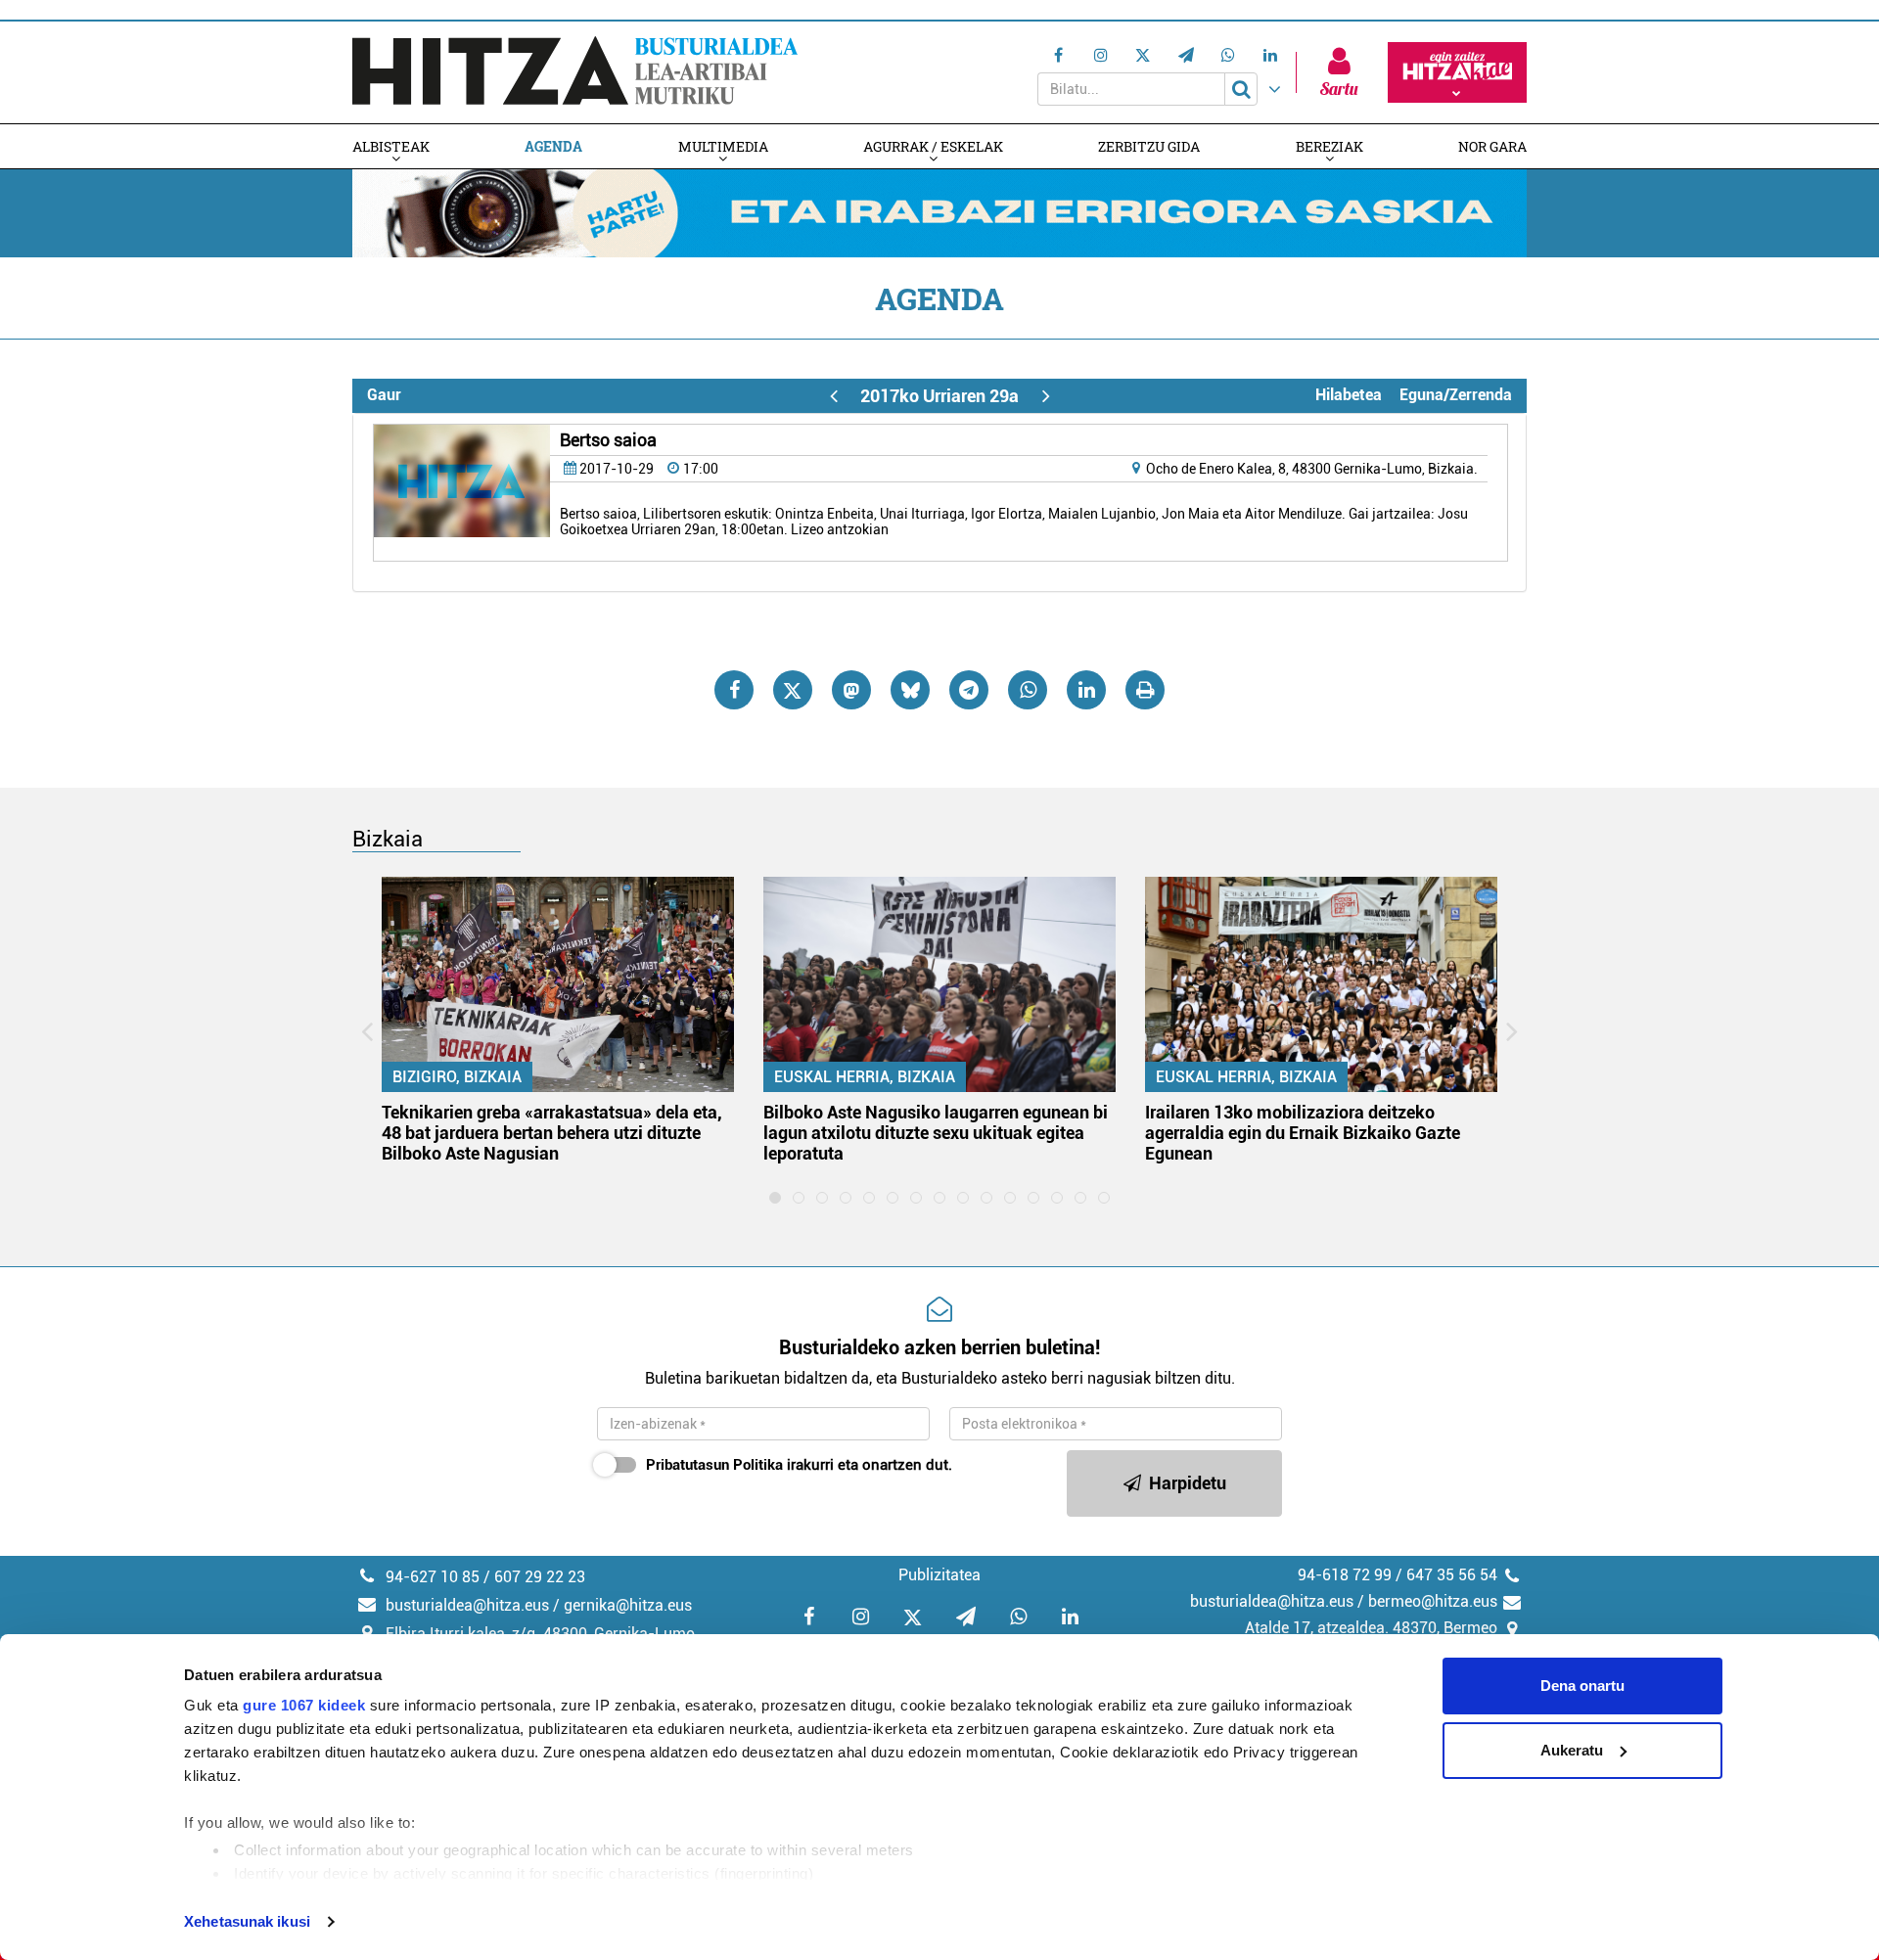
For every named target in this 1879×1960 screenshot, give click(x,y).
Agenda (553, 146)
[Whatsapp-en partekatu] (1028, 690)
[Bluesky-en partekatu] (910, 690)
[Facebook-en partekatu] (734, 690)
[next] (1046, 396)
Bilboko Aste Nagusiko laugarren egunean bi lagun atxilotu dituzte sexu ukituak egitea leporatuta (936, 1133)
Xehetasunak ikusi (247, 1921)
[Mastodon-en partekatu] (851, 690)
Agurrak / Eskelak (933, 146)
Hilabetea (1349, 395)
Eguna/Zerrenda (1456, 395)
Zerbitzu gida (1149, 146)
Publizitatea (939, 1575)
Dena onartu (1582, 1686)
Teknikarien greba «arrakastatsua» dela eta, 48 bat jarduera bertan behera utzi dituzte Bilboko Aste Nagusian (552, 1133)
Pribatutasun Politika (714, 1465)
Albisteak (391, 146)
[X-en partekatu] (793, 690)
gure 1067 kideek (304, 1705)
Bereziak (1329, 146)
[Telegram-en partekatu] (969, 690)
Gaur (384, 395)
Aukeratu (1572, 1750)
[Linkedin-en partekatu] (1086, 690)
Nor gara (1492, 146)
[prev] (833, 396)
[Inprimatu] (1145, 690)
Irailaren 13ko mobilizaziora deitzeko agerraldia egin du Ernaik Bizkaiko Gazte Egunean (1303, 1133)
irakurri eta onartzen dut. (799, 1465)
